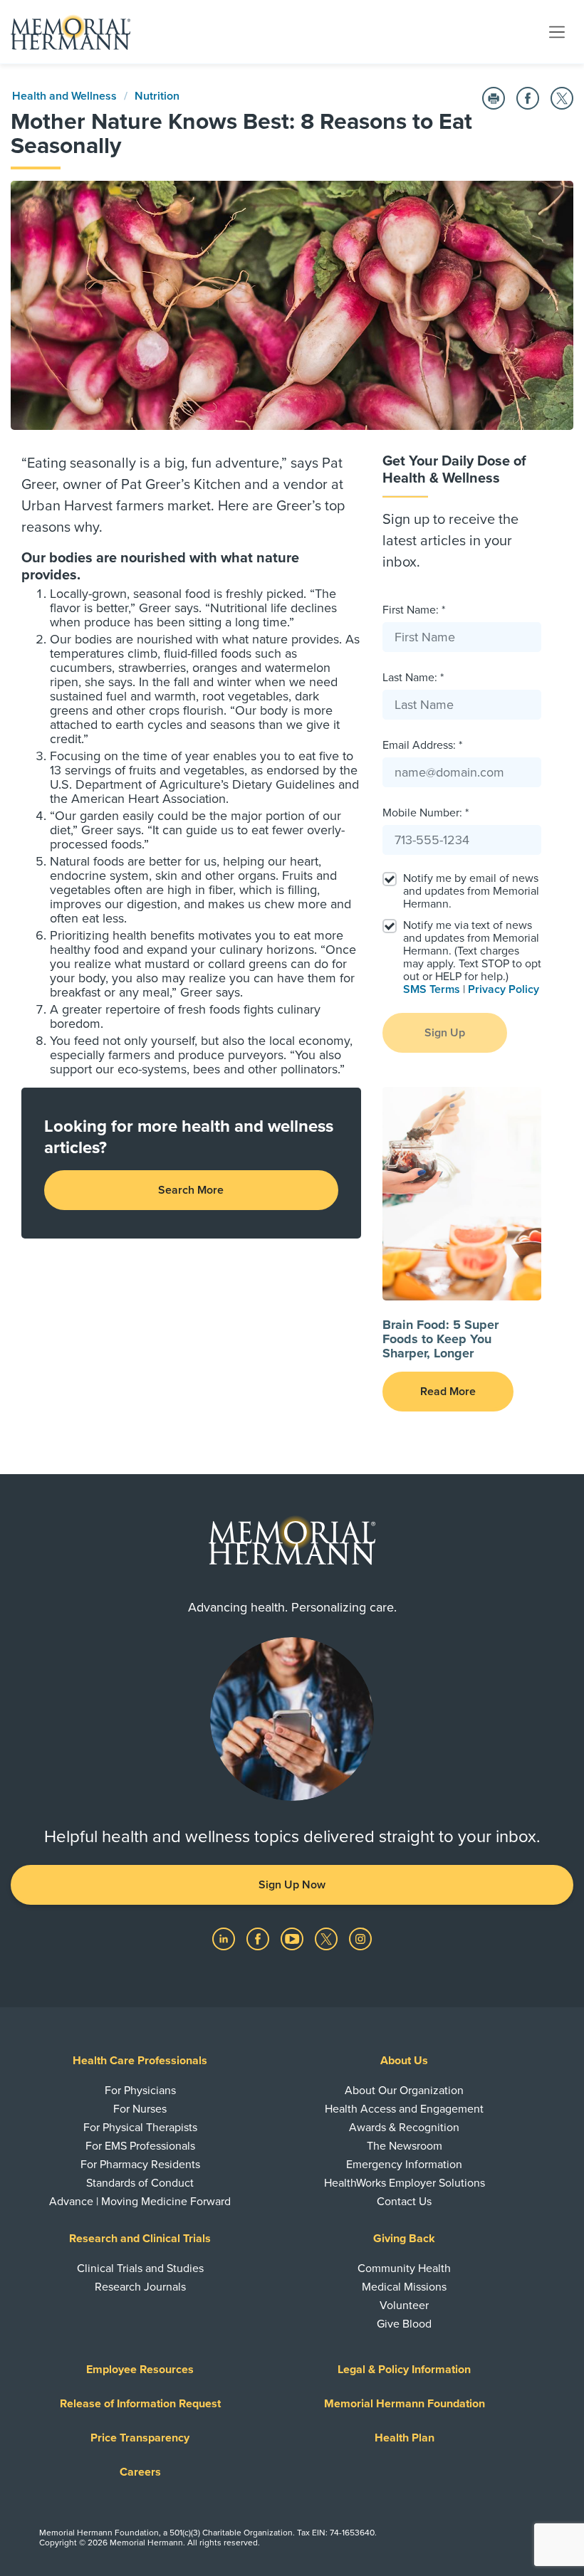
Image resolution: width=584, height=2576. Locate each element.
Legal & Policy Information (404, 2370)
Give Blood (404, 2324)
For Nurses (140, 2109)
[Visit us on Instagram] (360, 1938)
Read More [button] (448, 1392)
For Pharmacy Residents (140, 2165)
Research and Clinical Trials (140, 2239)
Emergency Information (404, 2165)
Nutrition (157, 96)
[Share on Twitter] (562, 98)
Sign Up (445, 1033)
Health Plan (405, 2438)
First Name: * (414, 610)
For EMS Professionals (140, 2146)
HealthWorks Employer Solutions (405, 2183)
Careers (140, 2472)
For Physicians (140, 2091)
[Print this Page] (494, 98)
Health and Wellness (64, 96)
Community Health (404, 2269)
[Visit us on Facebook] (259, 1938)
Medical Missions (404, 2287)
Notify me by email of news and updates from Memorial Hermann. (471, 891)
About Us (404, 2061)
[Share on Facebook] (528, 98)
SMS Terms (432, 989)
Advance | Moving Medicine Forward (140, 2202)
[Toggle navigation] (557, 31)
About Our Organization (404, 2091)
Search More (191, 1190)
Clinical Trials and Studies (140, 2269)
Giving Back (404, 2239)
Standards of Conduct (140, 2183)
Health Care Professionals (140, 2061)
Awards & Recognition (404, 2128)
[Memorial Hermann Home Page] (71, 32)
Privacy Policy (504, 989)
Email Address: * (422, 745)
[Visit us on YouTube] (293, 1938)
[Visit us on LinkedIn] (225, 1938)
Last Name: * (413, 678)
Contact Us (404, 2202)
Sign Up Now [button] (292, 1885)
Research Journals (140, 2287)
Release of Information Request (140, 2404)
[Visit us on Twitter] (328, 1938)
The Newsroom (405, 2146)
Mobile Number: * (426, 813)
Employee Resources (140, 2370)
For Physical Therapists (140, 2128)
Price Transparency (140, 2438)
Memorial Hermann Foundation (405, 2404)
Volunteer (404, 2306)
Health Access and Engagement (404, 2109)
